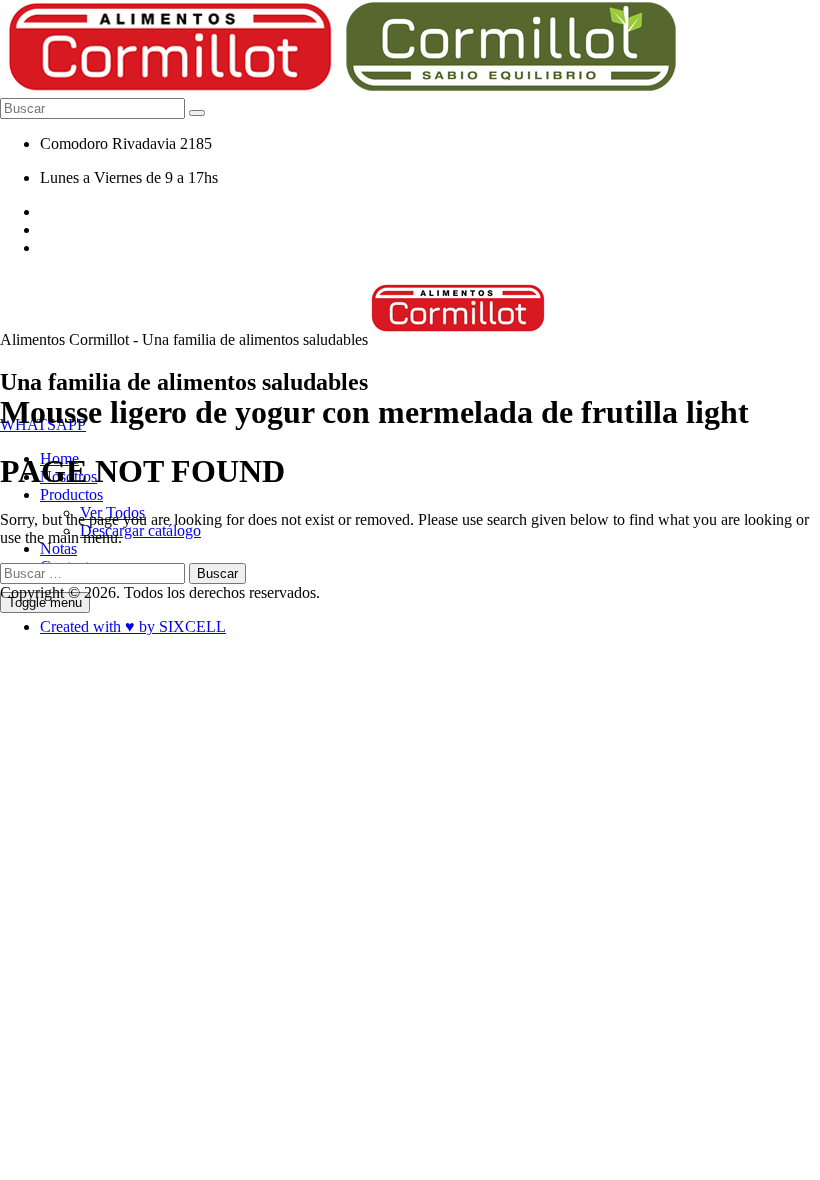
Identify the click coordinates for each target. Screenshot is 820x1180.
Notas (58, 548)
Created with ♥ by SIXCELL (133, 626)
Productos (71, 494)
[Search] (197, 113)
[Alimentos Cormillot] (459, 339)
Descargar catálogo (140, 530)
